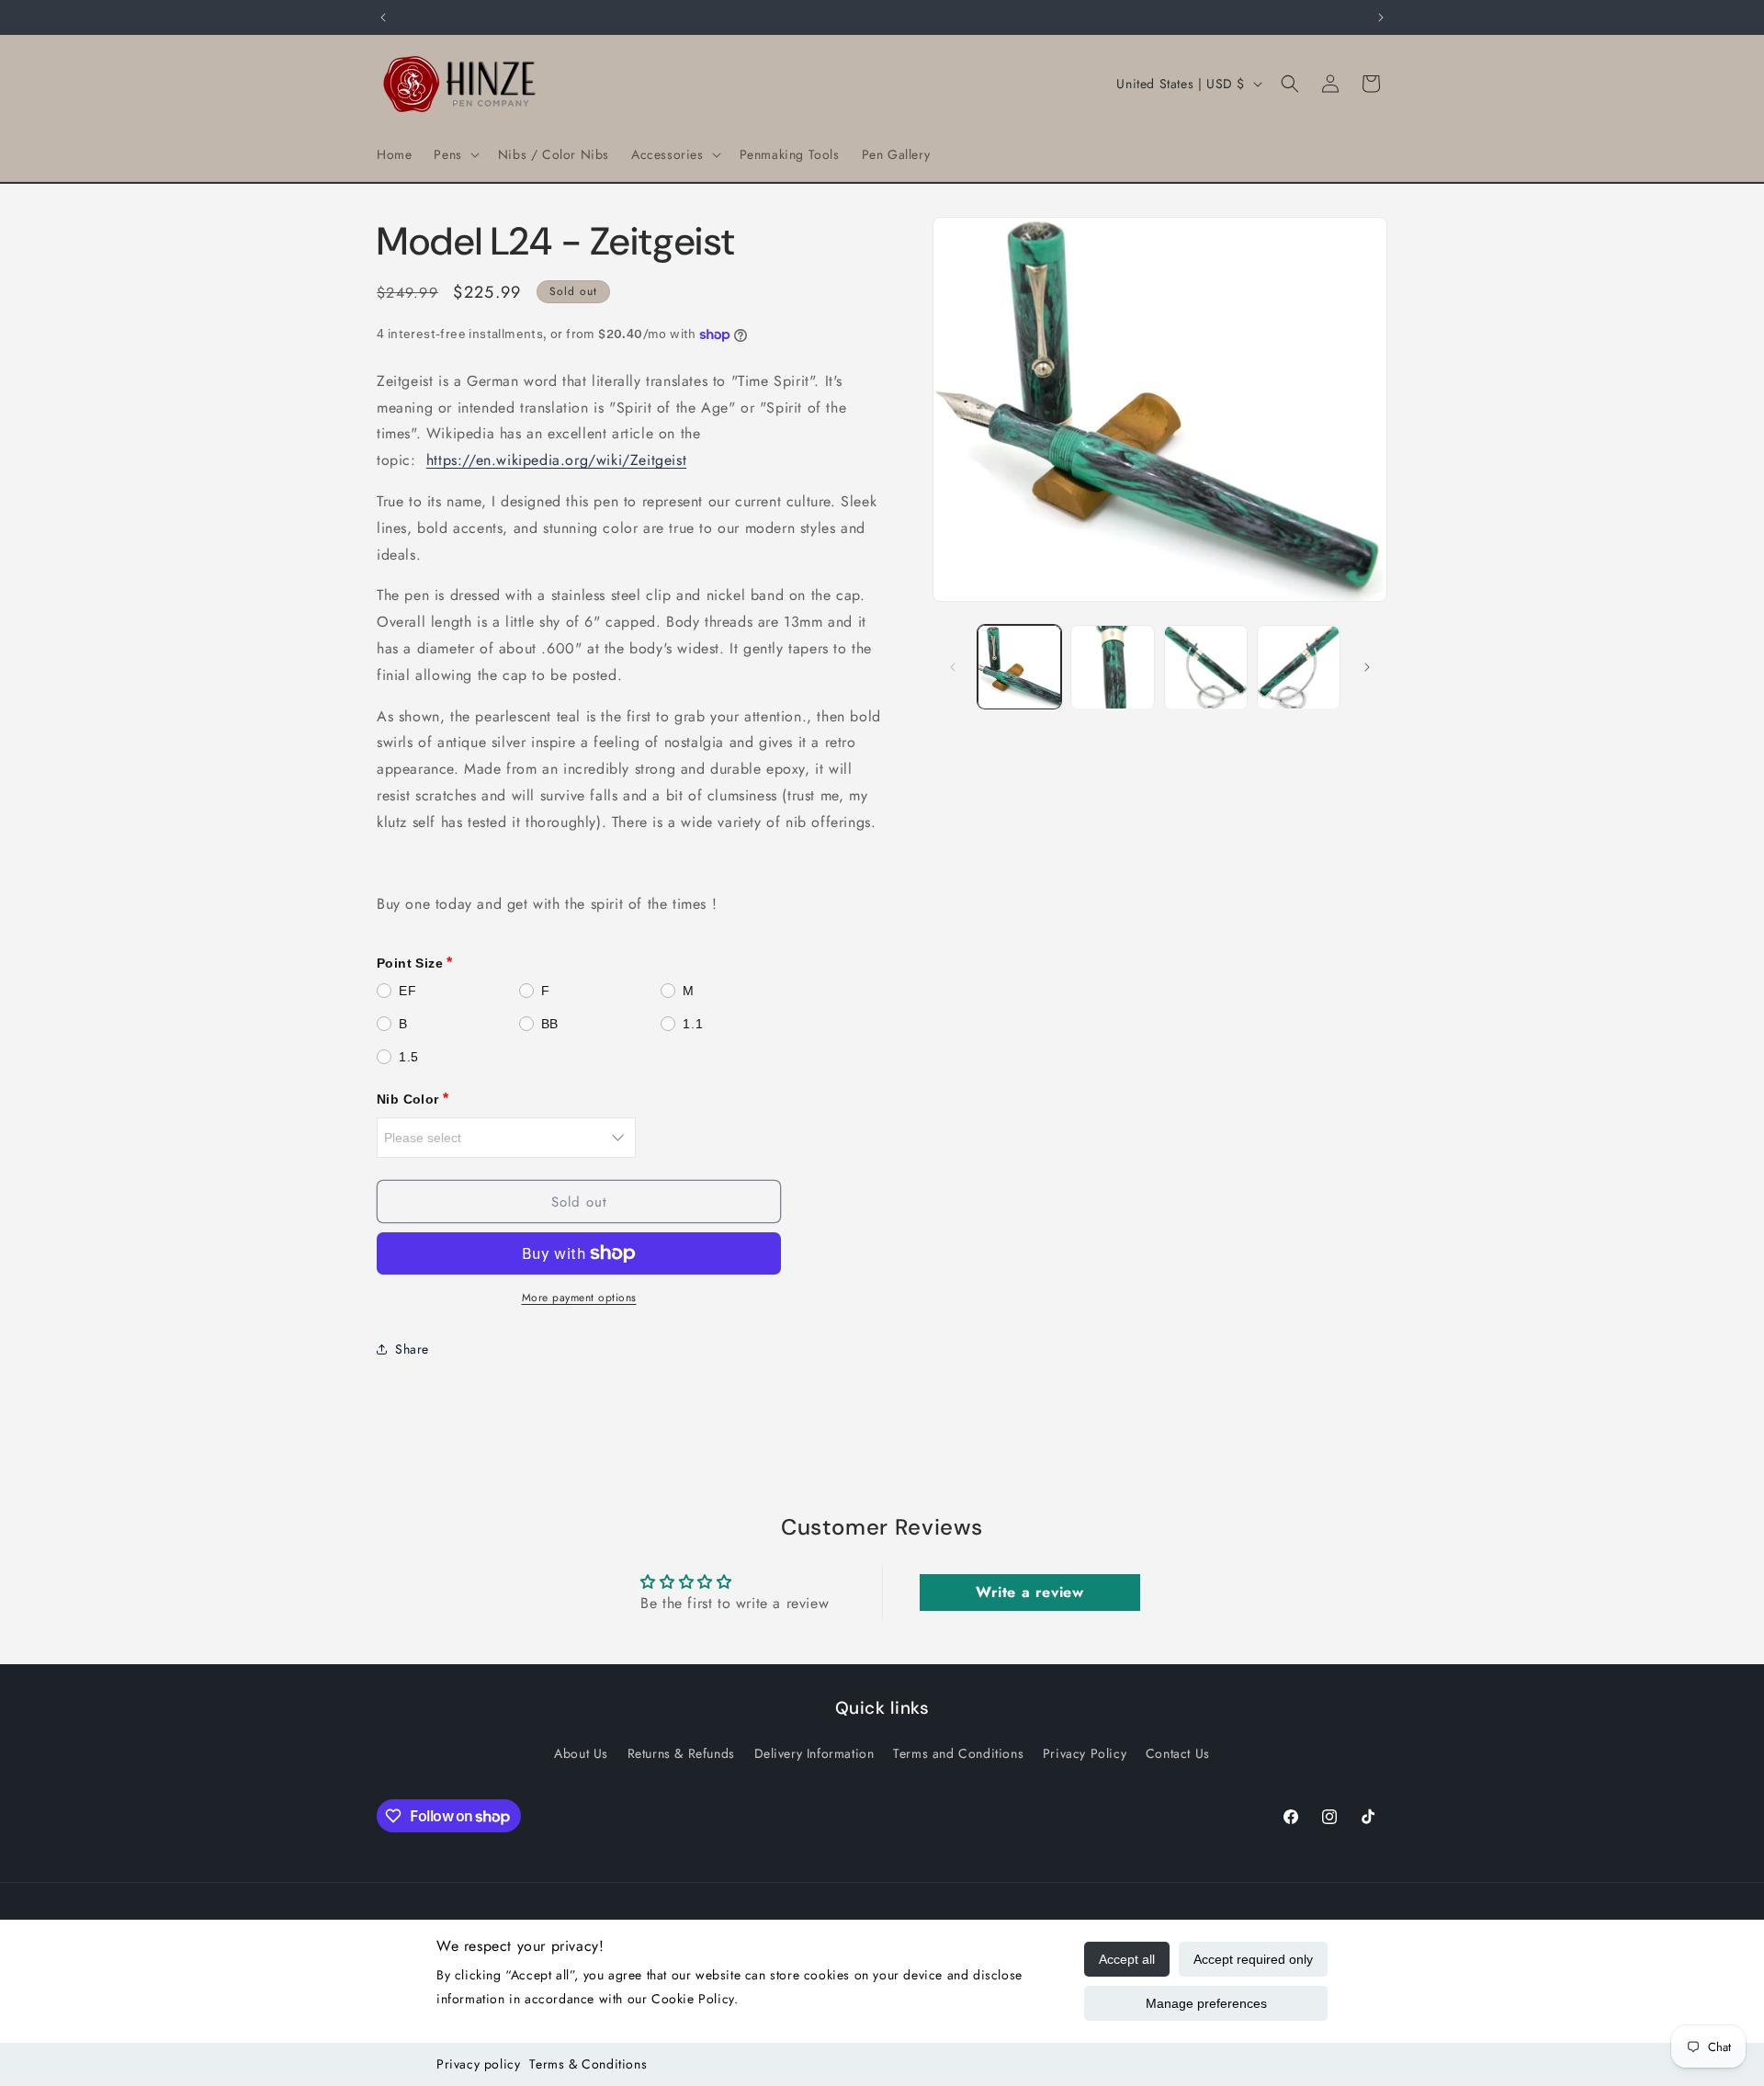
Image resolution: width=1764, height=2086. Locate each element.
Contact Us (1178, 1753)
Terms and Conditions (958, 1753)
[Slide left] (953, 667)
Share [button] (412, 1349)
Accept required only (1253, 1959)
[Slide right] (1367, 667)
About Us (581, 1753)
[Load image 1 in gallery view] (1019, 667)
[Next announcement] (1381, 17)
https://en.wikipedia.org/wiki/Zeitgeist (556, 460)
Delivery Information (814, 1753)
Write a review (1029, 1592)
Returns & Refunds (681, 1753)
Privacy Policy (1085, 1753)
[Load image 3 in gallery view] (1206, 667)
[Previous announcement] (383, 17)
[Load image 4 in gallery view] (1299, 667)
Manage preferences (1206, 2003)
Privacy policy (478, 2064)
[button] (454, 154)
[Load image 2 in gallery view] (1112, 667)
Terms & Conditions (588, 2064)
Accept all (1127, 1959)
